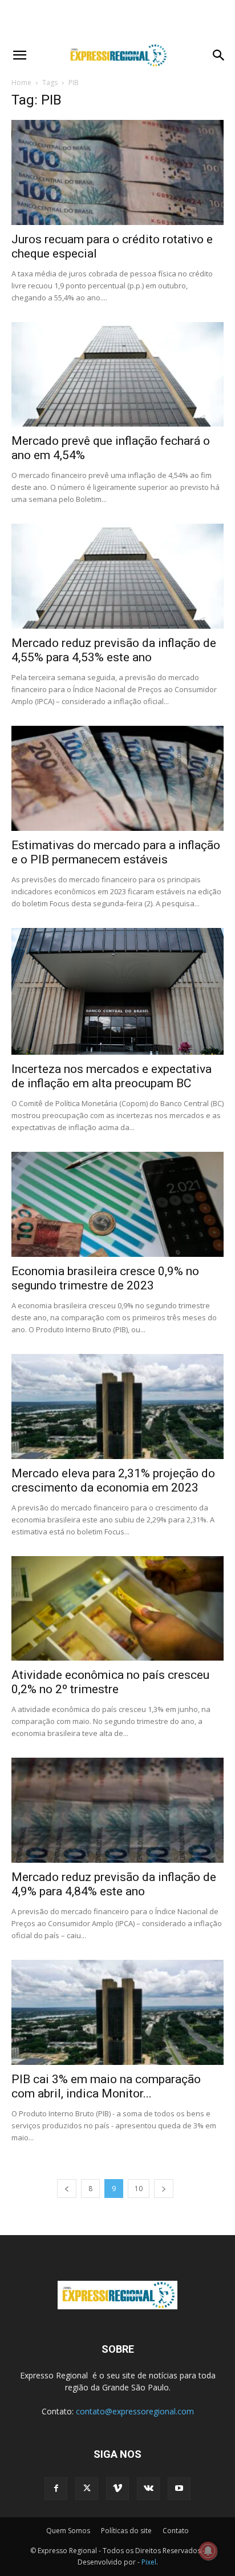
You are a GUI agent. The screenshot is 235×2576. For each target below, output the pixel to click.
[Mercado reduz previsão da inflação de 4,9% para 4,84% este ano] (117, 1810)
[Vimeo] (117, 2489)
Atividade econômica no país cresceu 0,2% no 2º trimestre (110, 1682)
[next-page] (164, 2189)
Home (21, 83)
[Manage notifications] (208, 2551)
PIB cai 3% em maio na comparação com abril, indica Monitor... (106, 2086)
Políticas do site (126, 2531)
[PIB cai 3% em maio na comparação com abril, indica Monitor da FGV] (117, 2012)
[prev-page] (67, 2189)
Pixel (149, 2562)
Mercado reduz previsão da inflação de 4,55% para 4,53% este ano (114, 650)
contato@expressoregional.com (135, 2411)
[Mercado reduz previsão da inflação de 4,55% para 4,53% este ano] (117, 576)
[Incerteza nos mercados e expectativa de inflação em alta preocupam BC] (117, 992)
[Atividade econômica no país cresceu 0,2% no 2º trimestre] (117, 1609)
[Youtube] (179, 2489)
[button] (19, 55)
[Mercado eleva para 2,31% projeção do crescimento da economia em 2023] (117, 1406)
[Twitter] (87, 2489)
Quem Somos (68, 2531)
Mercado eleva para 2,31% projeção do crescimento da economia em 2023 (113, 1480)
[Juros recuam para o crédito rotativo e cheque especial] (117, 172)
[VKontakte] (148, 2489)
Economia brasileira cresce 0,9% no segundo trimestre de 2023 (105, 1278)
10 (139, 2189)
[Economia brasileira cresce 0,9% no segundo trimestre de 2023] (117, 1204)
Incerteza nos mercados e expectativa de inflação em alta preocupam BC (112, 1076)
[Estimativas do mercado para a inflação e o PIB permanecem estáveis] (117, 778)
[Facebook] (56, 2489)
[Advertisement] (117, 20)
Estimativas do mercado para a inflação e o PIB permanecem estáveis (116, 852)
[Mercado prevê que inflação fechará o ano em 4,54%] (117, 375)
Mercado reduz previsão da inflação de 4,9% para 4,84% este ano (114, 1884)
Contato (176, 2531)
